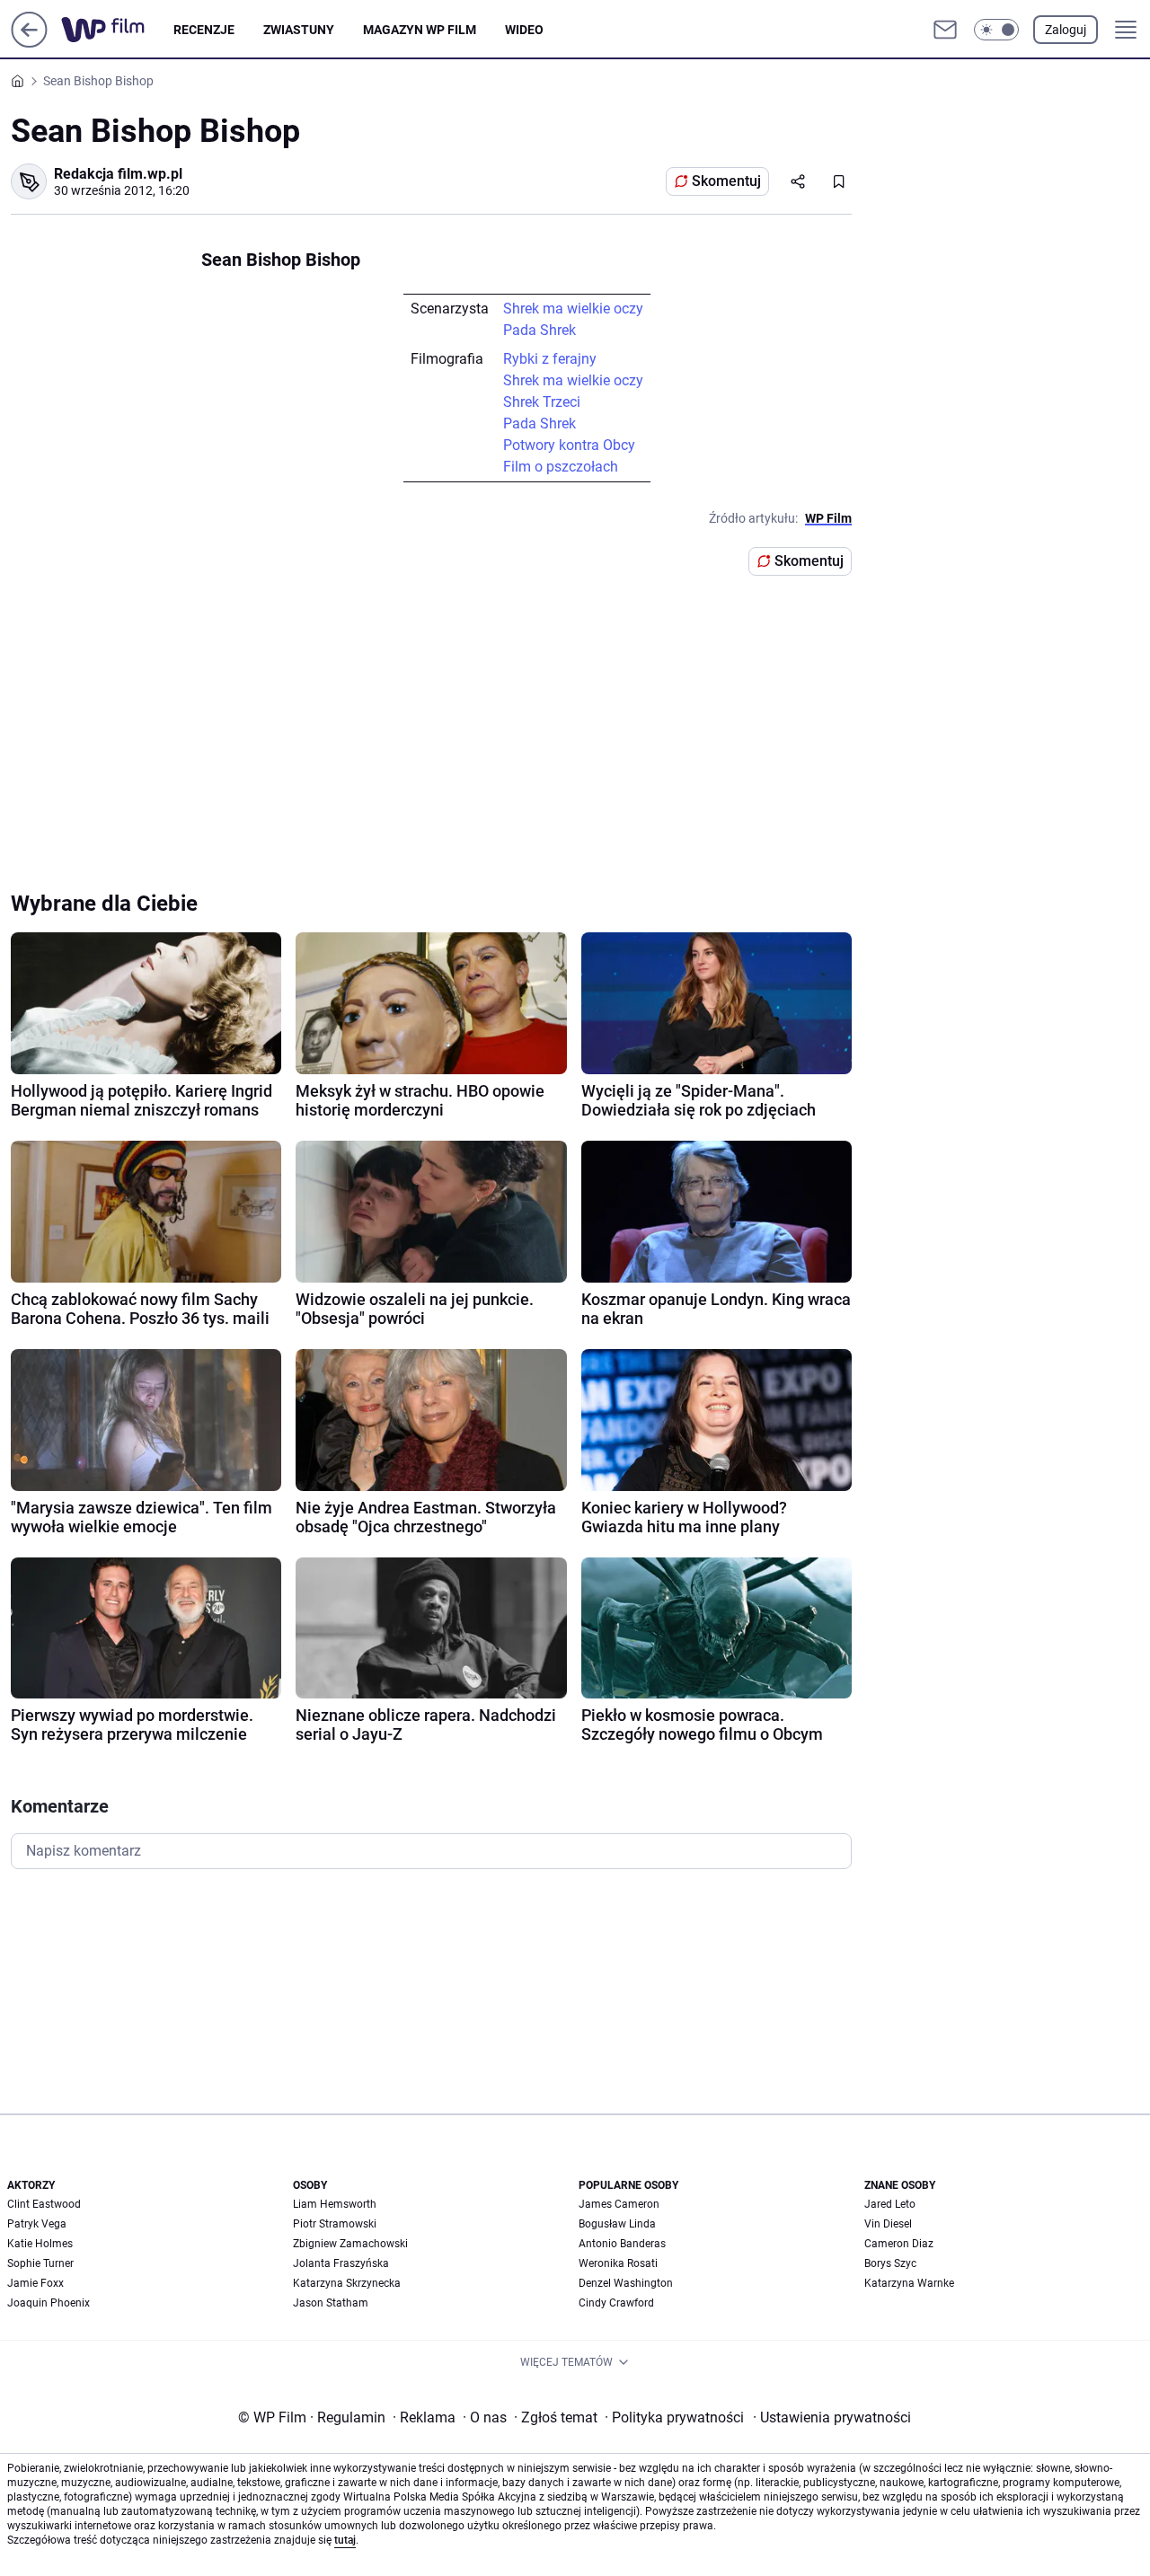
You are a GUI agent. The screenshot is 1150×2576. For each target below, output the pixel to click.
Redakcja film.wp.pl (118, 174)
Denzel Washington (626, 2283)
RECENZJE (204, 30)
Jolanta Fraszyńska (341, 2263)
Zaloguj (1066, 30)
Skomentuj (726, 181)
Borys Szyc (890, 2263)
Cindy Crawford (616, 2303)
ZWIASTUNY (299, 30)
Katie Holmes (40, 2244)
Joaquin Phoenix (49, 2303)
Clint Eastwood (44, 2204)
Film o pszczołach (561, 467)
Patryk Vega (37, 2224)
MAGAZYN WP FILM (420, 30)
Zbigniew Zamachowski (350, 2244)
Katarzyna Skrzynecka (347, 2283)
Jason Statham (331, 2303)
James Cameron (619, 2204)
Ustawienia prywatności (832, 2417)
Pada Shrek (540, 330)
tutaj (345, 2540)
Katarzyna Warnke (909, 2283)
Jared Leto (890, 2204)
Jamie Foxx (35, 2283)
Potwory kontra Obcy (569, 445)
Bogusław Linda (617, 2224)
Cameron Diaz (899, 2244)
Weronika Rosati (618, 2263)
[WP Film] (117, 30)
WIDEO (524, 30)
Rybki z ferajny (550, 359)
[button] (996, 30)
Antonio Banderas (622, 2244)
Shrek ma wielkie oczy (573, 309)
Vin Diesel (888, 2224)
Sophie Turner (40, 2263)
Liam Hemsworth (335, 2204)
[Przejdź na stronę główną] (29, 43)
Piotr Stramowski (335, 2224)
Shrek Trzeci (542, 402)
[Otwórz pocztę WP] (945, 30)
